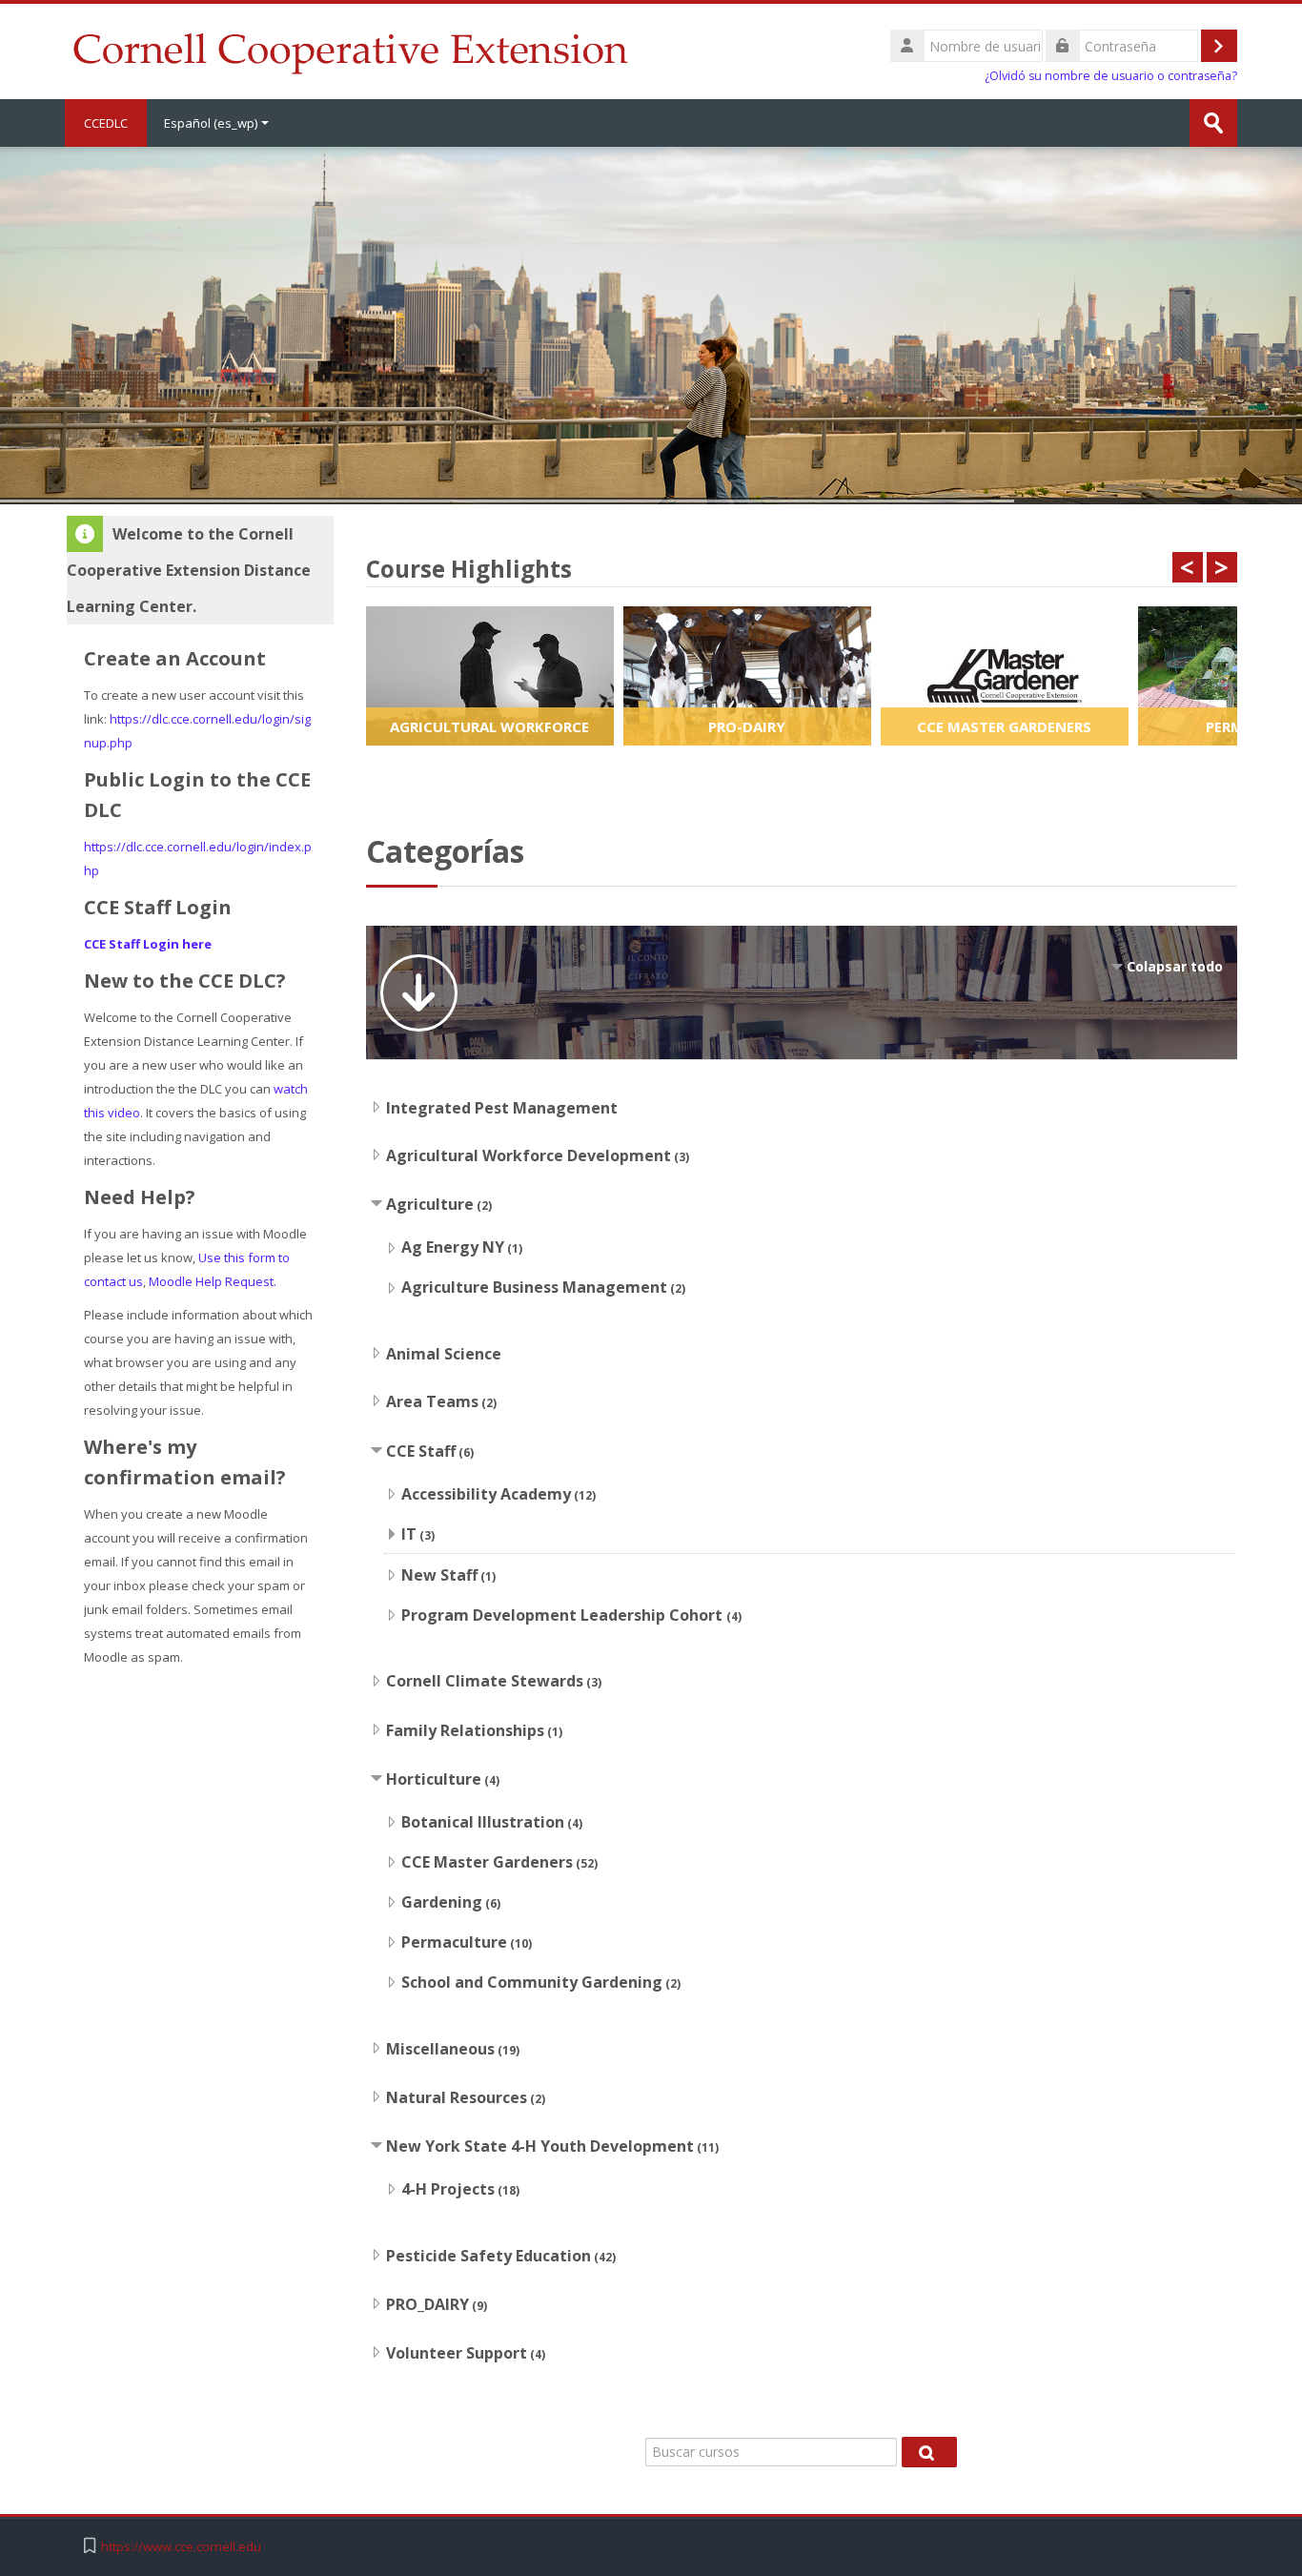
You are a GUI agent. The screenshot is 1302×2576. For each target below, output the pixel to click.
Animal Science (444, 1354)
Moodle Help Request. (213, 1281)
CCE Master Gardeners (487, 1862)
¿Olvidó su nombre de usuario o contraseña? (1111, 76)
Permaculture (454, 1942)
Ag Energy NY (453, 1247)
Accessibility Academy (486, 1494)
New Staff (439, 1575)
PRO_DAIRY (427, 2304)
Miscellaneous (440, 2049)
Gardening (442, 1902)
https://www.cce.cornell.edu (181, 2547)
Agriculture (430, 1204)
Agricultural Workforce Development (529, 1155)
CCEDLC (106, 123)
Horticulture (434, 1779)
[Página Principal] (350, 50)
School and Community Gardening (532, 1982)
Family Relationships (465, 1730)
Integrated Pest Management (502, 1108)
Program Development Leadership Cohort (564, 1615)
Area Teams (432, 1401)
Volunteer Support (457, 2353)
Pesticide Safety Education (488, 2256)
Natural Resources (457, 2097)
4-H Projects (448, 2189)
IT (409, 1534)
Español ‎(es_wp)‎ (211, 123)
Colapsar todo (1175, 966)
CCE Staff (421, 1451)
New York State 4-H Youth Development (540, 2146)
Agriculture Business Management (534, 1287)
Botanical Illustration (483, 1822)
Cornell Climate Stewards (485, 1681)
